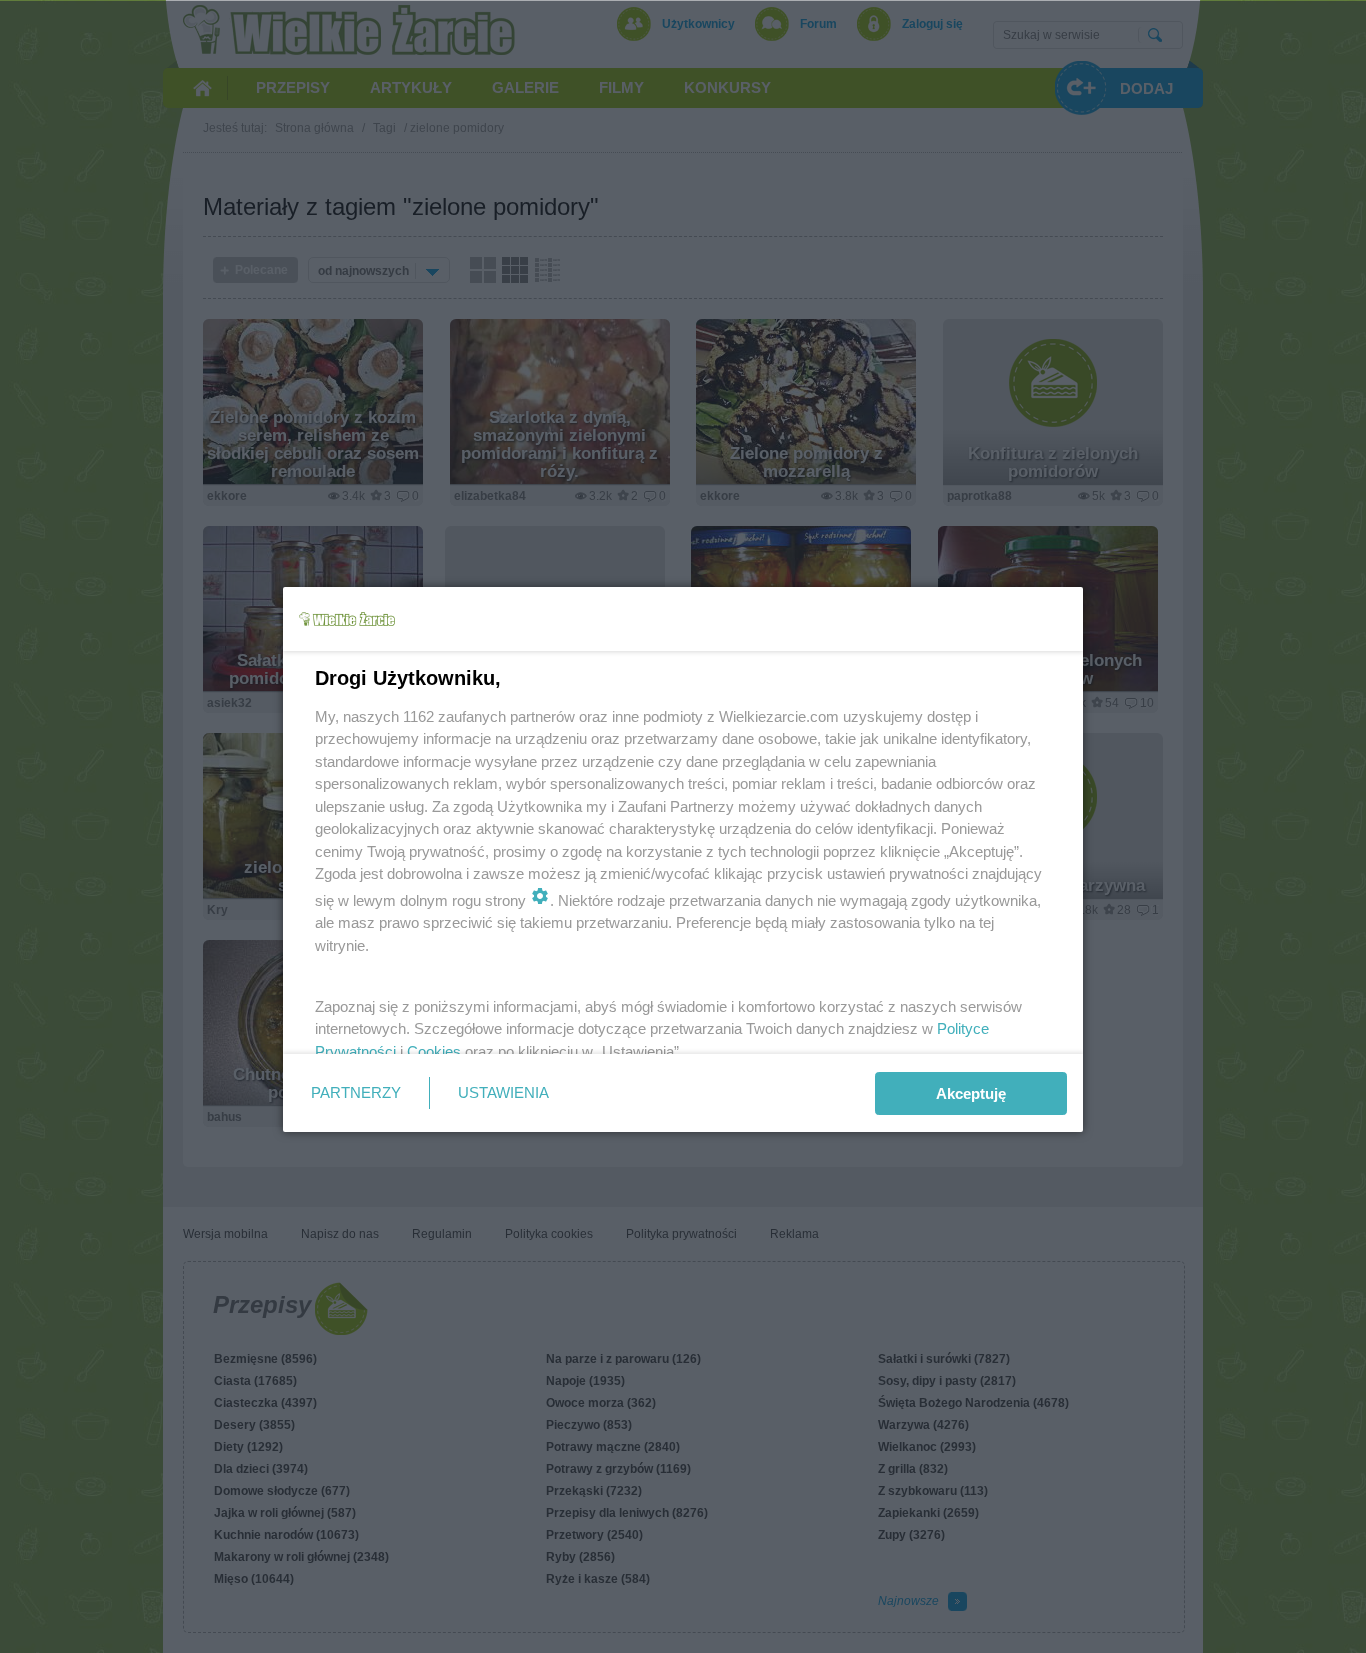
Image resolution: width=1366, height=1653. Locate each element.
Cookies (434, 1051)
